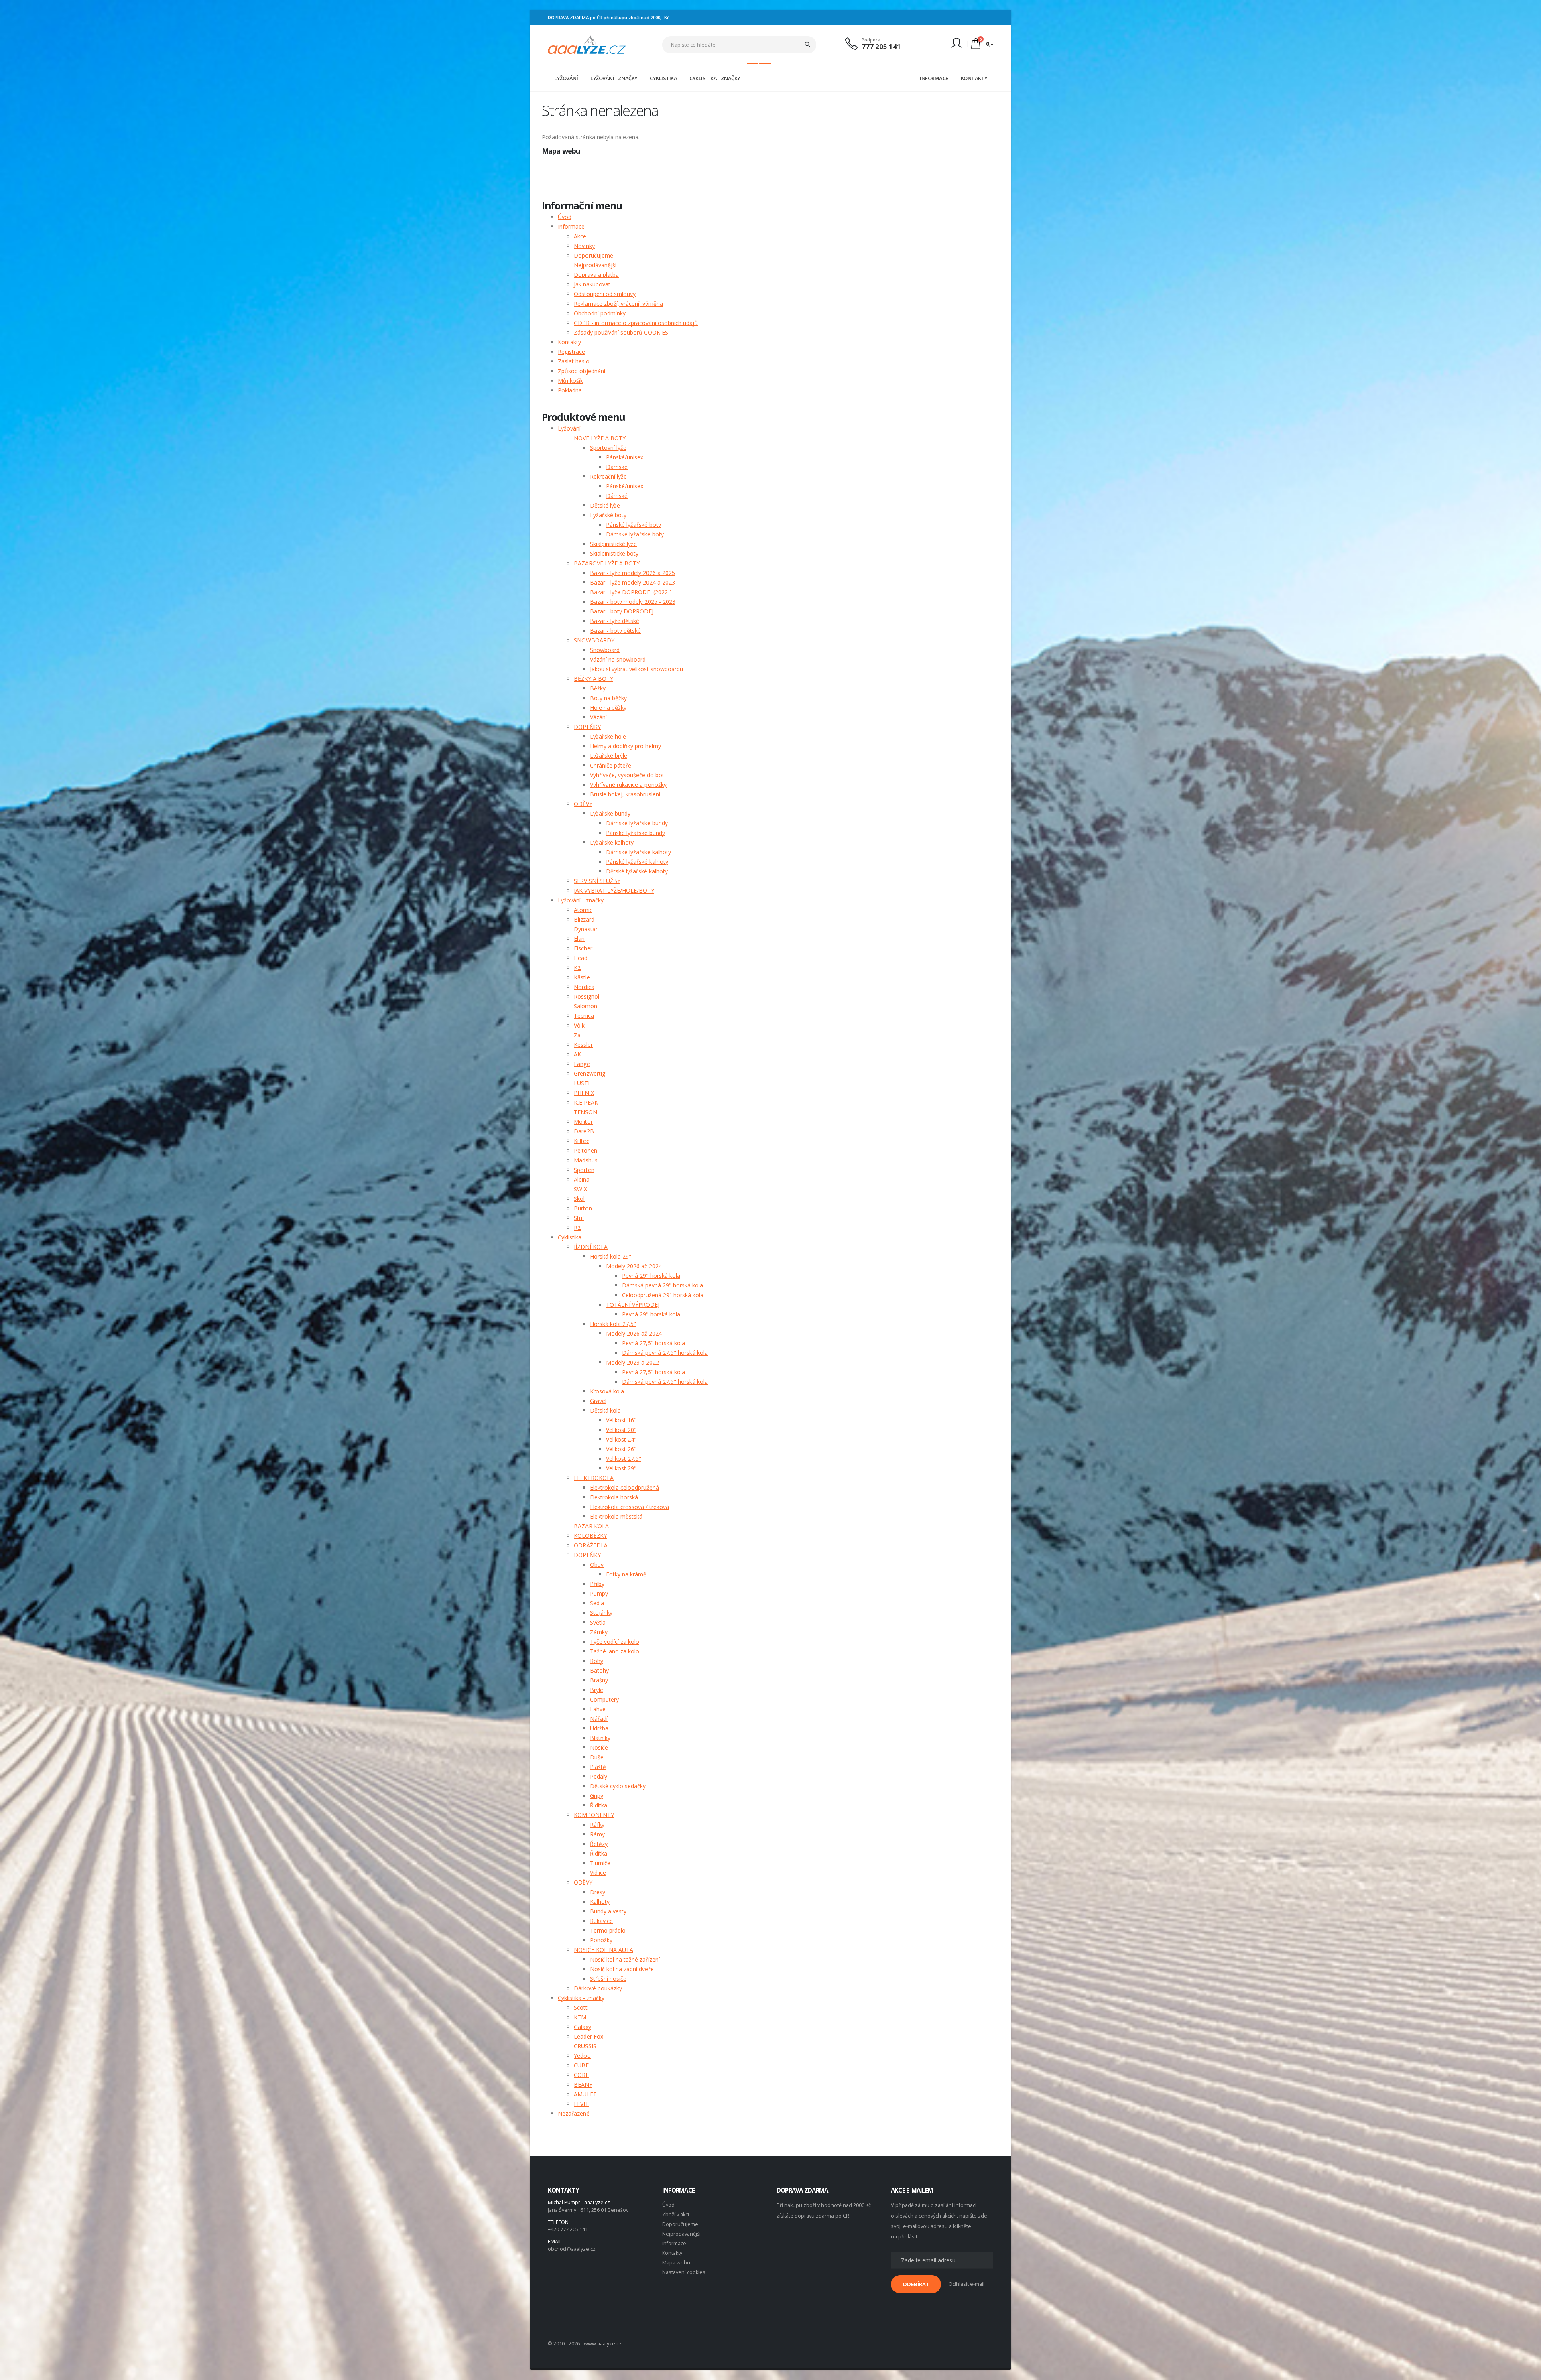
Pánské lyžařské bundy (635, 833)
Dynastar (586, 929)
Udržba (599, 1728)
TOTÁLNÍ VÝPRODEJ (633, 1305)
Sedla (597, 1603)
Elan (579, 939)
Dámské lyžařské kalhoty (638, 852)
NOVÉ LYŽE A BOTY (600, 438)
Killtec (581, 1141)
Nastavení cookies (684, 2272)
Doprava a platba (596, 275)
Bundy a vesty (608, 1911)
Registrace (571, 352)
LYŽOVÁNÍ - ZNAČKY (614, 78)
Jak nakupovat (592, 284)
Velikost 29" (621, 1468)
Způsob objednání (581, 371)
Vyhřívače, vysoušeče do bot (627, 775)
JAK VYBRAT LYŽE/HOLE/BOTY (614, 890)
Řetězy (599, 1844)
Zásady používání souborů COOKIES (621, 332)
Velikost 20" (621, 1430)
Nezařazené (574, 2113)
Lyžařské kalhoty (612, 842)
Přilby (597, 1584)
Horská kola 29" (611, 1256)
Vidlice (598, 1873)
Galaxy (582, 2027)
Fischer (583, 948)
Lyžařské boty (608, 515)
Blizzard (584, 919)
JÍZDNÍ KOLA (591, 1247)
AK (577, 1054)
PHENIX (584, 1093)
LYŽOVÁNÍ (566, 78)
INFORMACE (934, 78)
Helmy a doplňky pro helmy (625, 746)
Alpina (582, 1179)
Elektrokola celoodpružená (624, 1487)
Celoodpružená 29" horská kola (663, 1295)
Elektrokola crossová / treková (629, 1507)
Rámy (597, 1834)
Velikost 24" (621, 1439)
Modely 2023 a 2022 (632, 1362)
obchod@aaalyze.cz (572, 2249)
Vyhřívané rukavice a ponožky (628, 785)
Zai (578, 1035)
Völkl (580, 1025)
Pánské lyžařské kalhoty (637, 862)
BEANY (583, 2085)
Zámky (599, 1632)
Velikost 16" (621, 1420)
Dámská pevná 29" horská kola (663, 1285)
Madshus (586, 1160)
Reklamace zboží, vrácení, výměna (618, 304)
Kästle (582, 977)
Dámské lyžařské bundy (637, 823)
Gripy (597, 1796)
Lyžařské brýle (609, 756)
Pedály (599, 1776)
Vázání (598, 717)
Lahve (598, 1709)
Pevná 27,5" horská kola (654, 1343)
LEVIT (581, 2104)
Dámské (617, 467)
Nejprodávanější (595, 265)
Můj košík (570, 381)
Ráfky (597, 1825)
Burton (583, 1208)
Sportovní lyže (608, 448)
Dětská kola (605, 1410)
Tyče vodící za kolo (615, 1642)
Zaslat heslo (574, 361)
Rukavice (601, 1921)
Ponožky (601, 1940)
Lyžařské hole (608, 736)
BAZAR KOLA (591, 1526)
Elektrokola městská (616, 1516)
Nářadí (599, 1719)
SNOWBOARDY (594, 640)
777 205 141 (881, 46)
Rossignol (587, 996)
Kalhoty (600, 1902)
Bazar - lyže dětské (615, 621)
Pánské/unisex (625, 457)
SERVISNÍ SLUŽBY (597, 881)
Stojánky (601, 1613)
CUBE (581, 2065)
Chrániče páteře (611, 765)
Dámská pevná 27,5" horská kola (665, 1353)
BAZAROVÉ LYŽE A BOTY (607, 563)
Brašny (599, 1680)
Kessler (583, 1045)
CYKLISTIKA (663, 78)
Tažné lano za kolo (615, 1651)
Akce (580, 236)
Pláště (598, 1767)
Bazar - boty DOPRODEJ (622, 611)
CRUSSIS (585, 2046)
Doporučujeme (594, 255)
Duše (597, 1757)
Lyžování (569, 428)
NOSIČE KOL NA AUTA (604, 1950)
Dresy (598, 1892)
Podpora (871, 40)
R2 (577, 1228)
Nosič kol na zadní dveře (622, 1969)
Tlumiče (600, 1863)
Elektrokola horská (614, 1497)
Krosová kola (607, 1391)
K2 (577, 968)
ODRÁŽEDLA (591, 1545)
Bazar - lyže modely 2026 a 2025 (632, 573)
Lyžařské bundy (610, 813)
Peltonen (585, 1150)
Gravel (598, 1401)
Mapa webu (676, 2263)
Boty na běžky (608, 698)
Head (581, 958)
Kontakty (569, 342)
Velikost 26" (621, 1449)
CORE (581, 2075)
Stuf (579, 1218)
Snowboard (605, 650)
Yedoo (582, 2056)
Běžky (598, 688)
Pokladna (570, 390)
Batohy (599, 1670)
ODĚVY (583, 804)
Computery (604, 1699)
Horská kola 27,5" (613, 1324)
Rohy (597, 1661)
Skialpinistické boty (614, 553)
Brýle (597, 1690)
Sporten (584, 1170)
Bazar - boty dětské (615, 631)
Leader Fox (589, 2036)
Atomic (583, 910)
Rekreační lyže (608, 476)
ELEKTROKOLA (594, 1478)
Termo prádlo (608, 1930)
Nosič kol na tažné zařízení (625, 1959)
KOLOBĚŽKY (590, 1536)
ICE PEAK (586, 1102)
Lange (582, 1064)
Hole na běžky (608, 708)
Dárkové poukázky (598, 1988)
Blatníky (600, 1738)
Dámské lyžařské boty (635, 534)
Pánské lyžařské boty (633, 525)
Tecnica (584, 1016)
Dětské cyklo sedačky (618, 1786)
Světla (598, 1622)
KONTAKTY (974, 78)
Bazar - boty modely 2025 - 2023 (633, 602)
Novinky (584, 246)
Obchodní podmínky (600, 313)
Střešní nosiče (608, 1979)
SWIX (580, 1189)
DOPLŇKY (587, 727)
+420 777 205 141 (568, 2229)
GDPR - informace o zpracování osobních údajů (636, 323)
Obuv (597, 1565)
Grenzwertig (590, 1073)
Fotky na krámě (626, 1574)
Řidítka (599, 1805)
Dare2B (584, 1131)
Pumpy (599, 1593)
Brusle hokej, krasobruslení (625, 794)
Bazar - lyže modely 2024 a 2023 (632, 582)
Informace (571, 226)
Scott (581, 2007)
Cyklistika (570, 1237)
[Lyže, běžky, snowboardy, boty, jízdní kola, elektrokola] (587, 44)
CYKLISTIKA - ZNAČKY (715, 78)
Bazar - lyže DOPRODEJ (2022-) (631, 592)
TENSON (585, 1112)
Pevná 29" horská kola (651, 1276)
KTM (580, 2017)
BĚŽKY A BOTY (594, 679)
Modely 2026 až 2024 (634, 1266)
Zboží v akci (676, 2214)
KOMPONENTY (594, 1815)
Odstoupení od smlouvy (605, 294)
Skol (579, 1199)
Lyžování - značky (581, 900)
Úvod (565, 217)
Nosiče (599, 1747)
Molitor (583, 1122)
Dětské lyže (605, 505)
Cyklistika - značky (581, 1998)
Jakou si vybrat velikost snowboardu (636, 669)
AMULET (585, 2094)
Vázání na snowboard (618, 659)
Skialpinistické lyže (613, 544)
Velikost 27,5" (624, 1459)
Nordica (584, 987)
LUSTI (582, 1083)
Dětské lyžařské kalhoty (637, 871)
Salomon (585, 1006)
